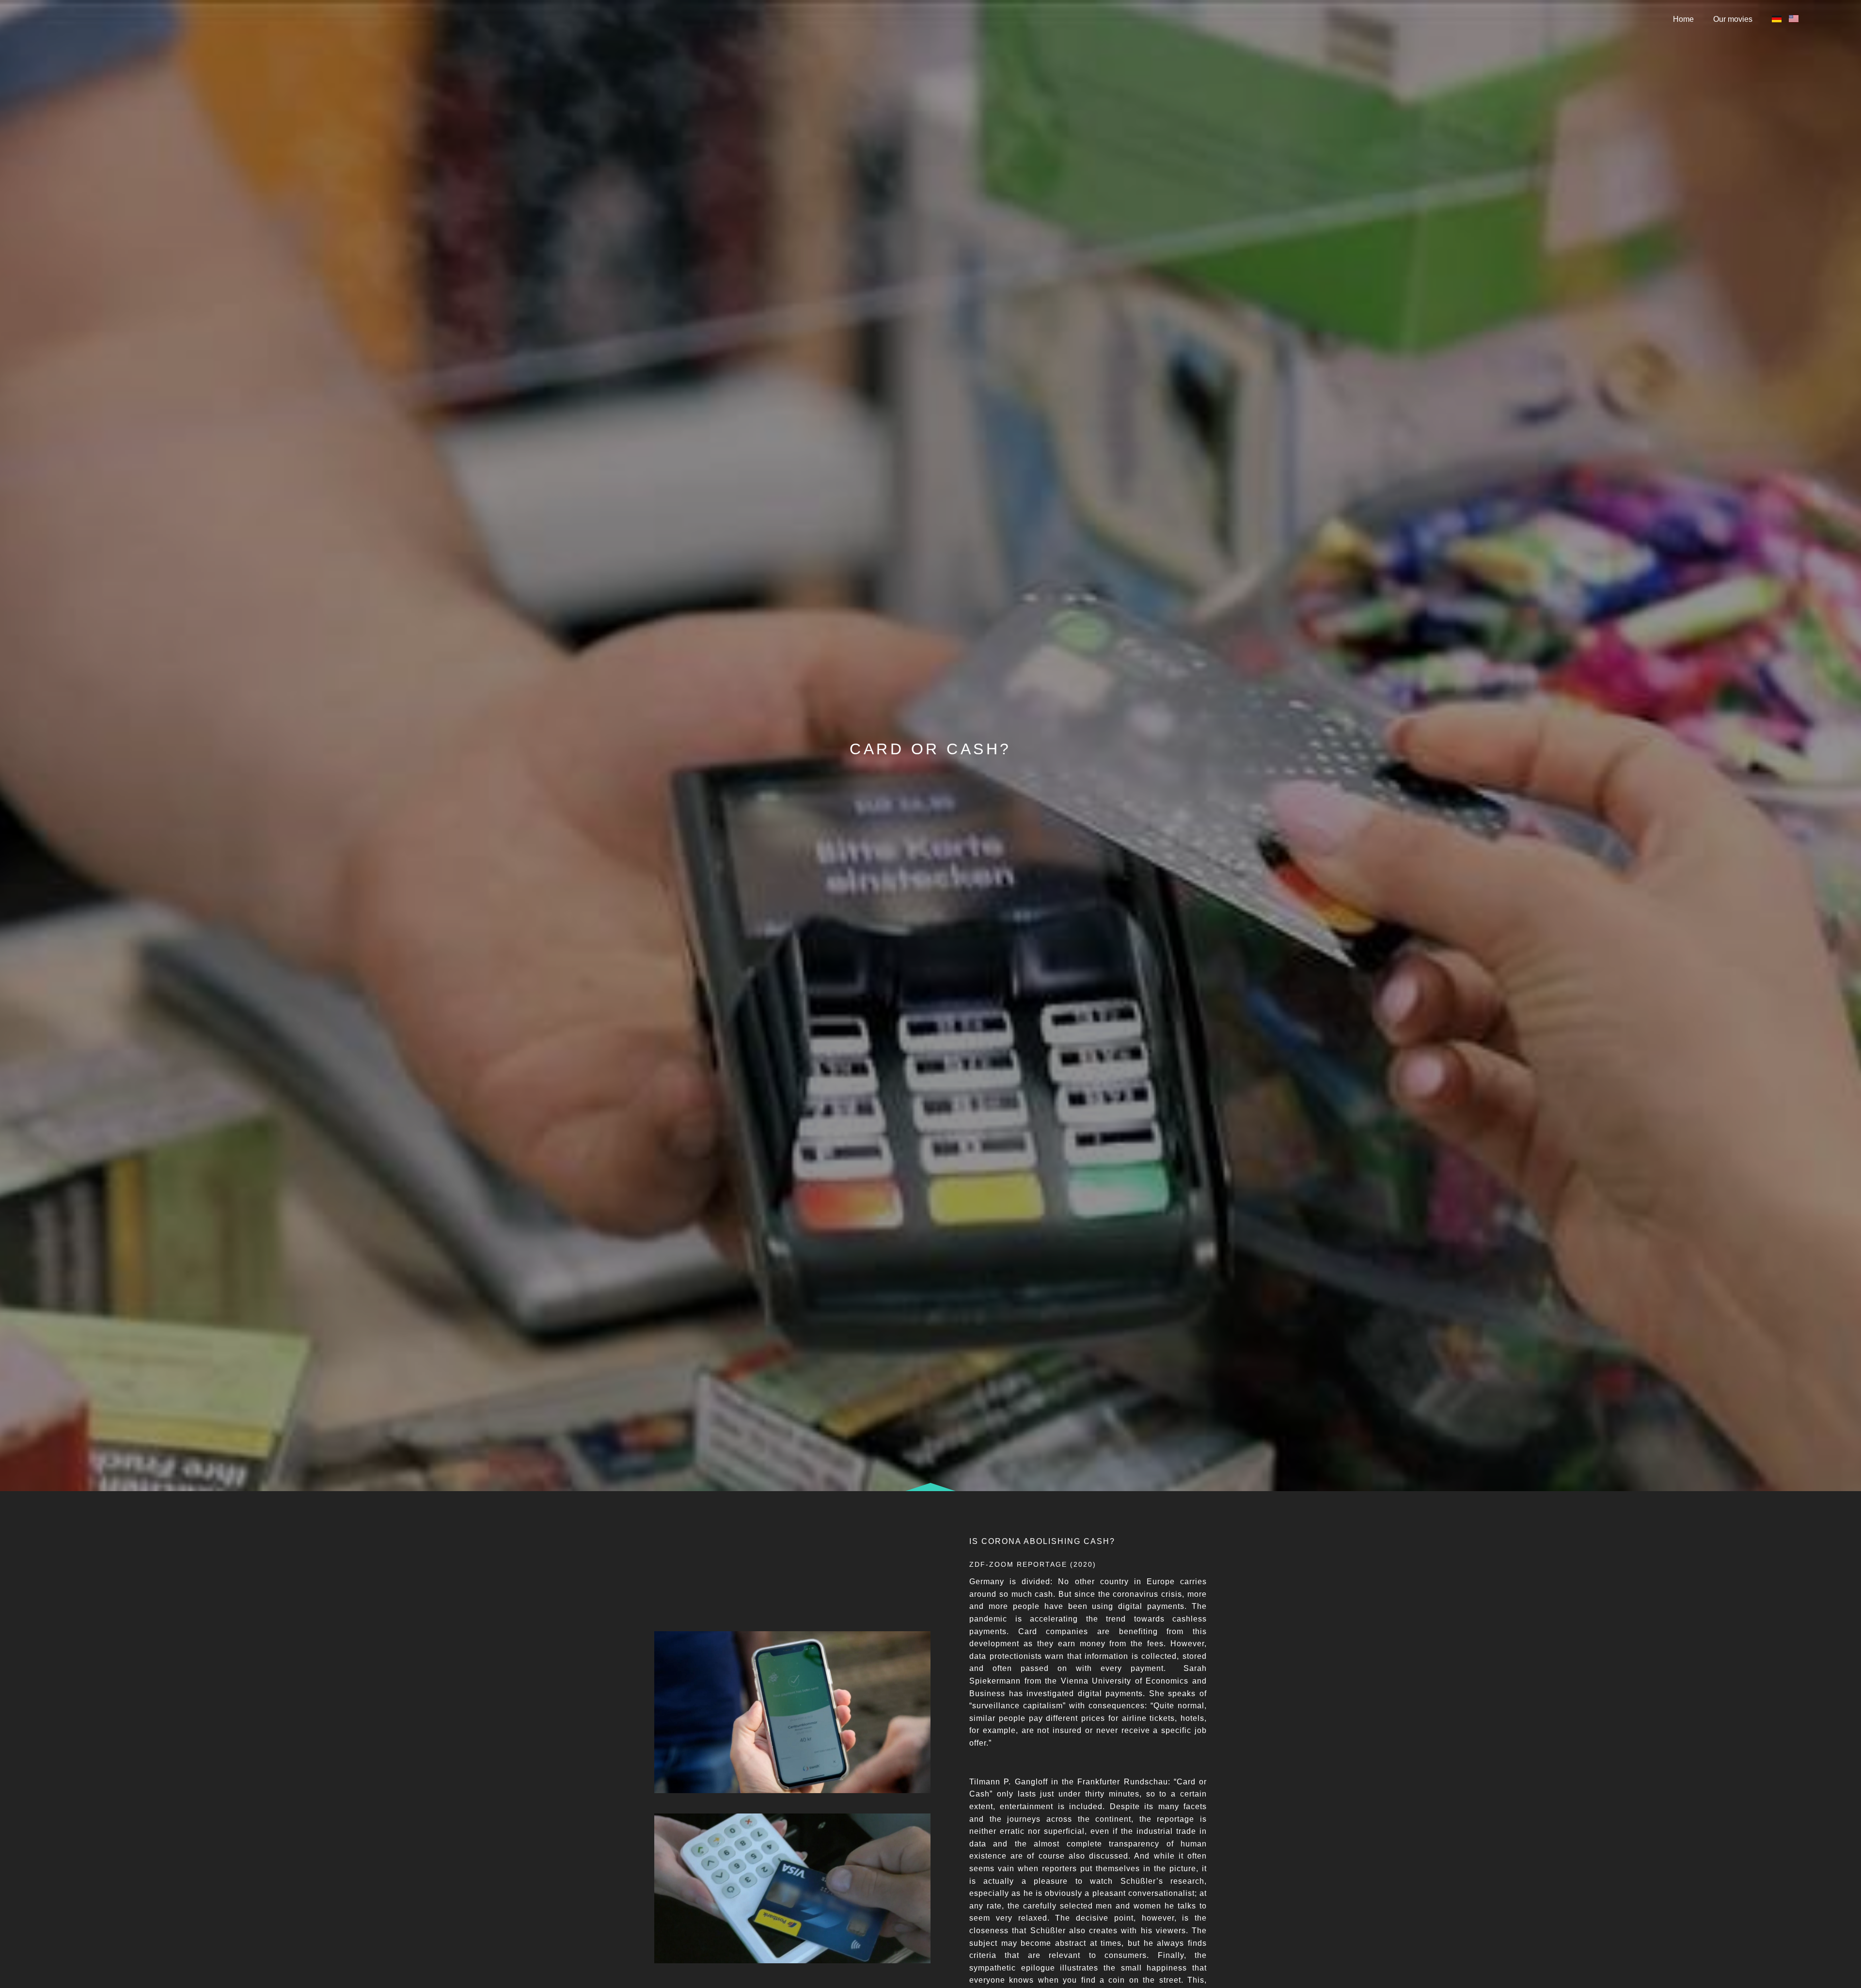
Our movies (1733, 19)
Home (1683, 19)
